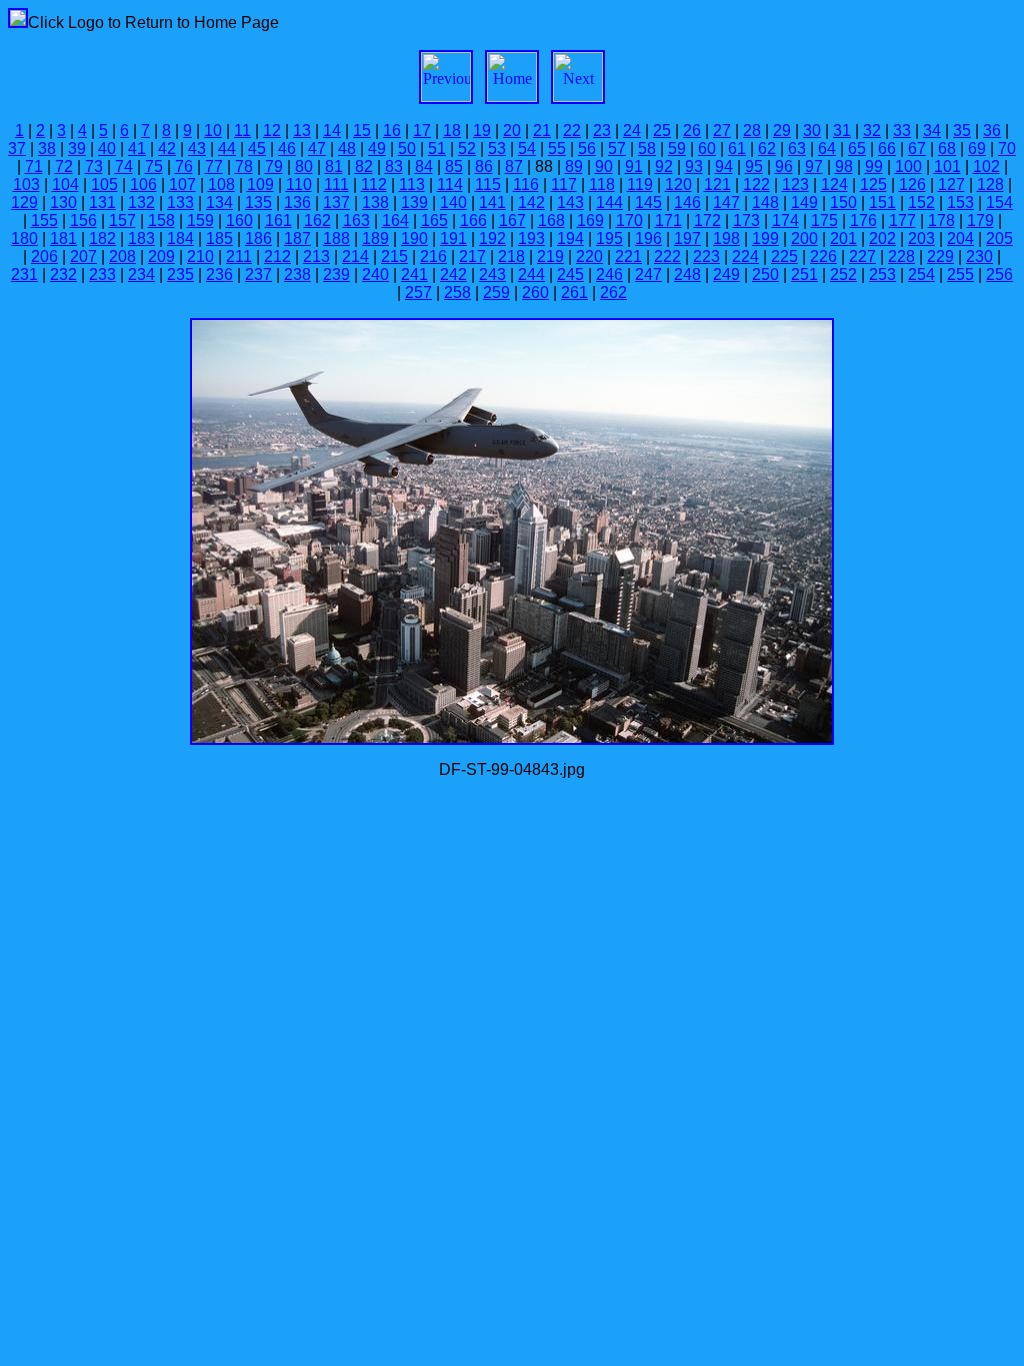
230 (979, 256)
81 (334, 166)
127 (951, 184)
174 (785, 220)
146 (687, 202)
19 (482, 130)
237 (258, 274)
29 (782, 130)
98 (844, 166)
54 (527, 148)
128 (990, 184)
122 (756, 184)
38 (47, 148)
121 (717, 184)
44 (227, 148)
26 (692, 130)
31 (842, 130)
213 (316, 256)
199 (765, 238)
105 (104, 184)
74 (124, 166)
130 (63, 202)
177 (902, 220)
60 (707, 148)
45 (257, 148)
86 (484, 166)
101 (947, 166)
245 (570, 274)
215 (394, 256)
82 (364, 166)
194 (570, 238)
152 (921, 202)
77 (214, 166)
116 (526, 184)
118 (602, 184)
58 (647, 148)
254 (921, 274)
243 (492, 274)
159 (200, 220)
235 (180, 274)
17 (422, 130)
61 (737, 148)
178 (941, 220)
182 (102, 238)
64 (827, 148)
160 (239, 220)
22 (572, 130)
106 (143, 184)
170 (629, 220)
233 (102, 274)
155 (44, 220)
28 (752, 130)
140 (453, 202)
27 (722, 130)
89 (574, 166)
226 (823, 256)
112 (374, 184)
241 (414, 274)
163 (356, 220)
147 (726, 202)
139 (414, 202)
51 (437, 148)
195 (609, 238)
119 (640, 184)
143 (570, 202)
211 (239, 256)
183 (141, 238)
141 (492, 202)
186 (258, 238)
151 (882, 202)
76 (184, 166)
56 (587, 148)
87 (514, 166)
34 (932, 130)
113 (412, 184)
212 (277, 256)
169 (590, 220)
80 (304, 166)
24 (632, 130)
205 (999, 238)
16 (392, 130)
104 (65, 184)
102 (986, 166)
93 (694, 166)
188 (336, 238)
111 (336, 184)
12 (272, 130)
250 (765, 274)
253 (882, 274)
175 (824, 220)
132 (141, 202)
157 (122, 220)
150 (843, 202)
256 (999, 274)
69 (977, 148)
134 (219, 202)
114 (450, 184)
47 (317, 148)
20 (512, 130)
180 (24, 238)
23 (602, 130)
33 (902, 130)
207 (83, 256)
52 (467, 148)
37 (17, 148)
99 (874, 166)
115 (488, 184)
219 (550, 256)
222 (667, 256)
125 (873, 184)
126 (912, 184)
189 (375, 238)
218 (511, 256)
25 (662, 130)
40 (107, 148)
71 (34, 166)
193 (531, 238)
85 (454, 166)
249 (726, 274)
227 (862, 256)
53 (497, 148)
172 (707, 220)
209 (161, 256)
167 (512, 220)
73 (94, 166)
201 (843, 238)
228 (901, 256)
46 (287, 148)
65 (857, 148)
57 (617, 148)
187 (297, 238)
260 (535, 292)
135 (258, 202)
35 (962, 130)
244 (531, 274)
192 (492, 238)
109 (260, 184)
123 (795, 184)
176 (863, 220)
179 (980, 220)
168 (551, 220)
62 (767, 148)
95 (754, 166)
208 (122, 256)
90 (604, 166)
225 (784, 256)
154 (999, 202)
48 (347, 148)
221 (628, 256)
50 (407, 148)
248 (687, 274)
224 (745, 256)
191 (453, 238)
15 (362, 130)
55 (557, 148)
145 (648, 202)
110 (299, 184)
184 (180, 238)
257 (418, 292)
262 (613, 292)
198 (726, 238)
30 (812, 130)
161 (278, 220)
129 (24, 202)
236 (219, 274)
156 (83, 220)
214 (355, 256)
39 (77, 148)
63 (797, 148)
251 (804, 274)
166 (473, 220)
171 (668, 220)
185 (219, 238)
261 (574, 292)
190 (414, 238)
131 (102, 202)
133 (180, 202)
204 (960, 238)
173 (746, 220)
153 (960, 202)
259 (496, 292)
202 (882, 238)
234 (141, 274)
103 (26, 184)
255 (960, 274)
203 (921, 238)
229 (940, 256)
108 (221, 184)
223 (706, 256)
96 (784, 166)
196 (648, 238)
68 (947, 148)
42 (167, 148)
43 (197, 148)
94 (724, 166)
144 (609, 202)
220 (589, 256)
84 (424, 166)
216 (433, 256)
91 (634, 166)
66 (887, 148)
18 (452, 130)
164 (395, 220)
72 (64, 166)
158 (161, 220)
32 (872, 130)
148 (765, 202)
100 (908, 166)
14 (332, 130)
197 (687, 238)
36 (992, 130)
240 (375, 274)
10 (213, 130)
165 (434, 220)
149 (804, 202)
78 (244, 166)
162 (317, 220)
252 (843, 274)
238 (297, 274)
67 (917, 148)
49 (377, 148)
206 (44, 256)
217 (472, 256)
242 (453, 274)
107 (182, 184)
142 (531, 202)
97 (814, 166)
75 (154, 166)
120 (678, 184)
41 (137, 148)
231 (24, 274)
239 (336, 274)
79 (274, 166)
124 (834, 184)
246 (609, 274)
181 (63, 238)
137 (336, 202)
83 (394, 166)
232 (63, 274)
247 (648, 274)
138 (375, 202)
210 (200, 256)
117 (564, 184)
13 (302, 130)
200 (804, 238)
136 (297, 202)
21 (542, 130)
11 (242, 130)
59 (677, 148)
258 (457, 292)
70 (1007, 148)
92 (664, 166)
